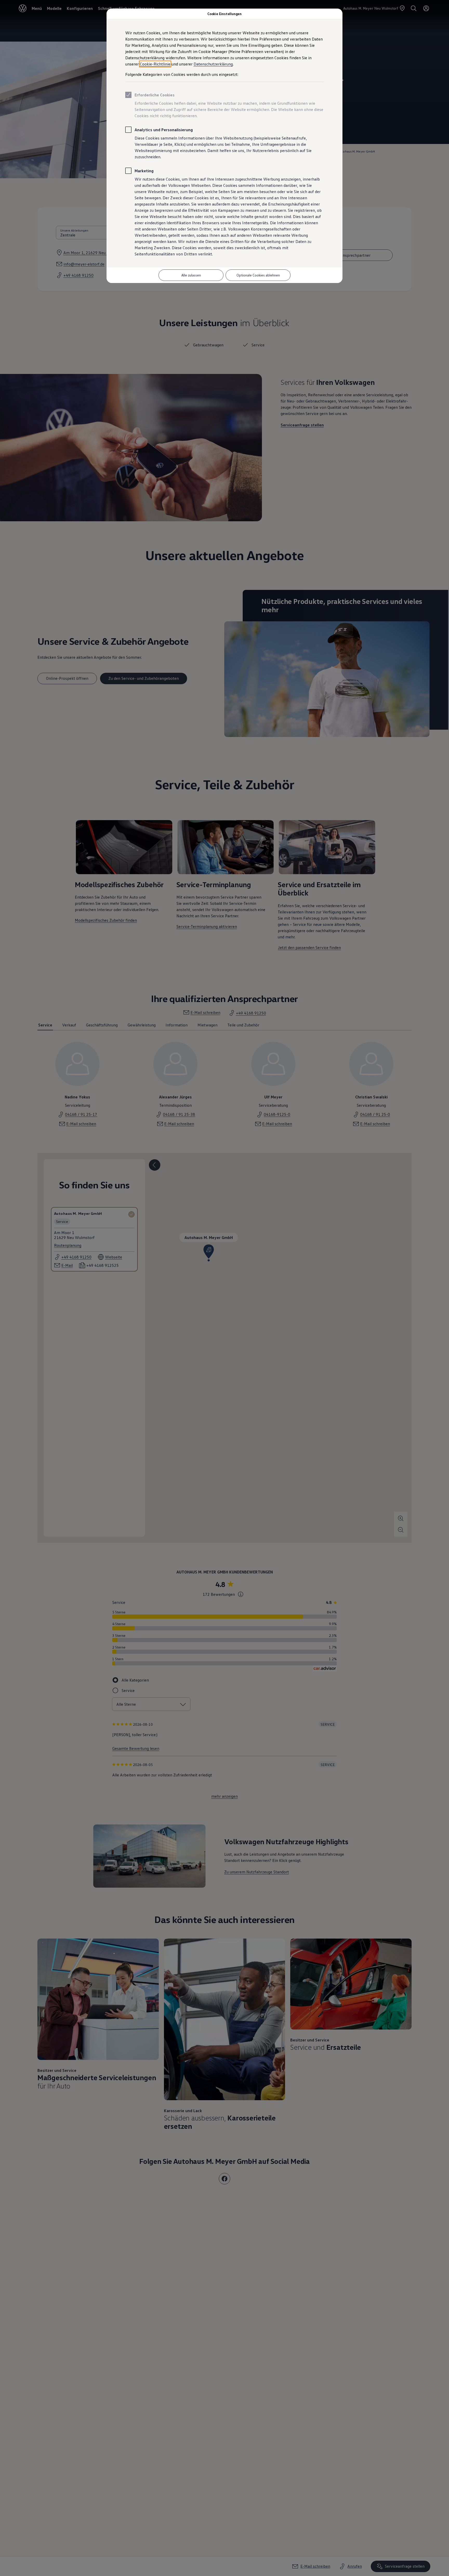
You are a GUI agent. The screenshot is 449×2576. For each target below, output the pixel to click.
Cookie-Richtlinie (155, 64)
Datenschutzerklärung (213, 64)
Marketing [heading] (144, 171)
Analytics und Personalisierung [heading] (164, 130)
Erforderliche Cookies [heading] (155, 95)
